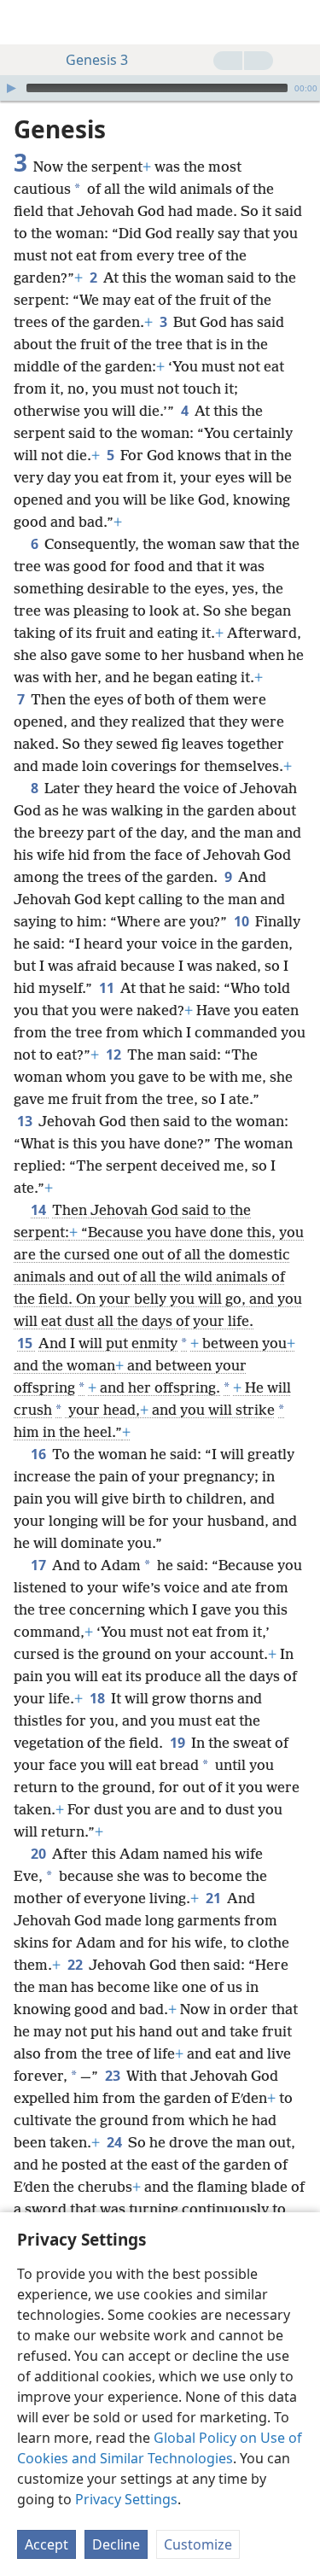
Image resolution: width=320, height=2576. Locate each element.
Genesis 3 (97, 60)
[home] (26, 22)
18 (99, 1698)
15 (26, 1343)
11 (108, 988)
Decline (116, 2544)
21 (215, 1898)
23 (114, 2076)
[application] (160, 88)
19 (179, 1743)
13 (26, 1121)
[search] (299, 22)
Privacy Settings (126, 2499)
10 (243, 921)
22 (76, 1965)
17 (40, 1565)
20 (40, 1854)
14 (40, 1210)
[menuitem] (26, 22)
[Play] (11, 88)
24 (116, 2142)
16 (40, 1454)
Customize (198, 2544)
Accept (47, 2544)
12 (115, 1054)
